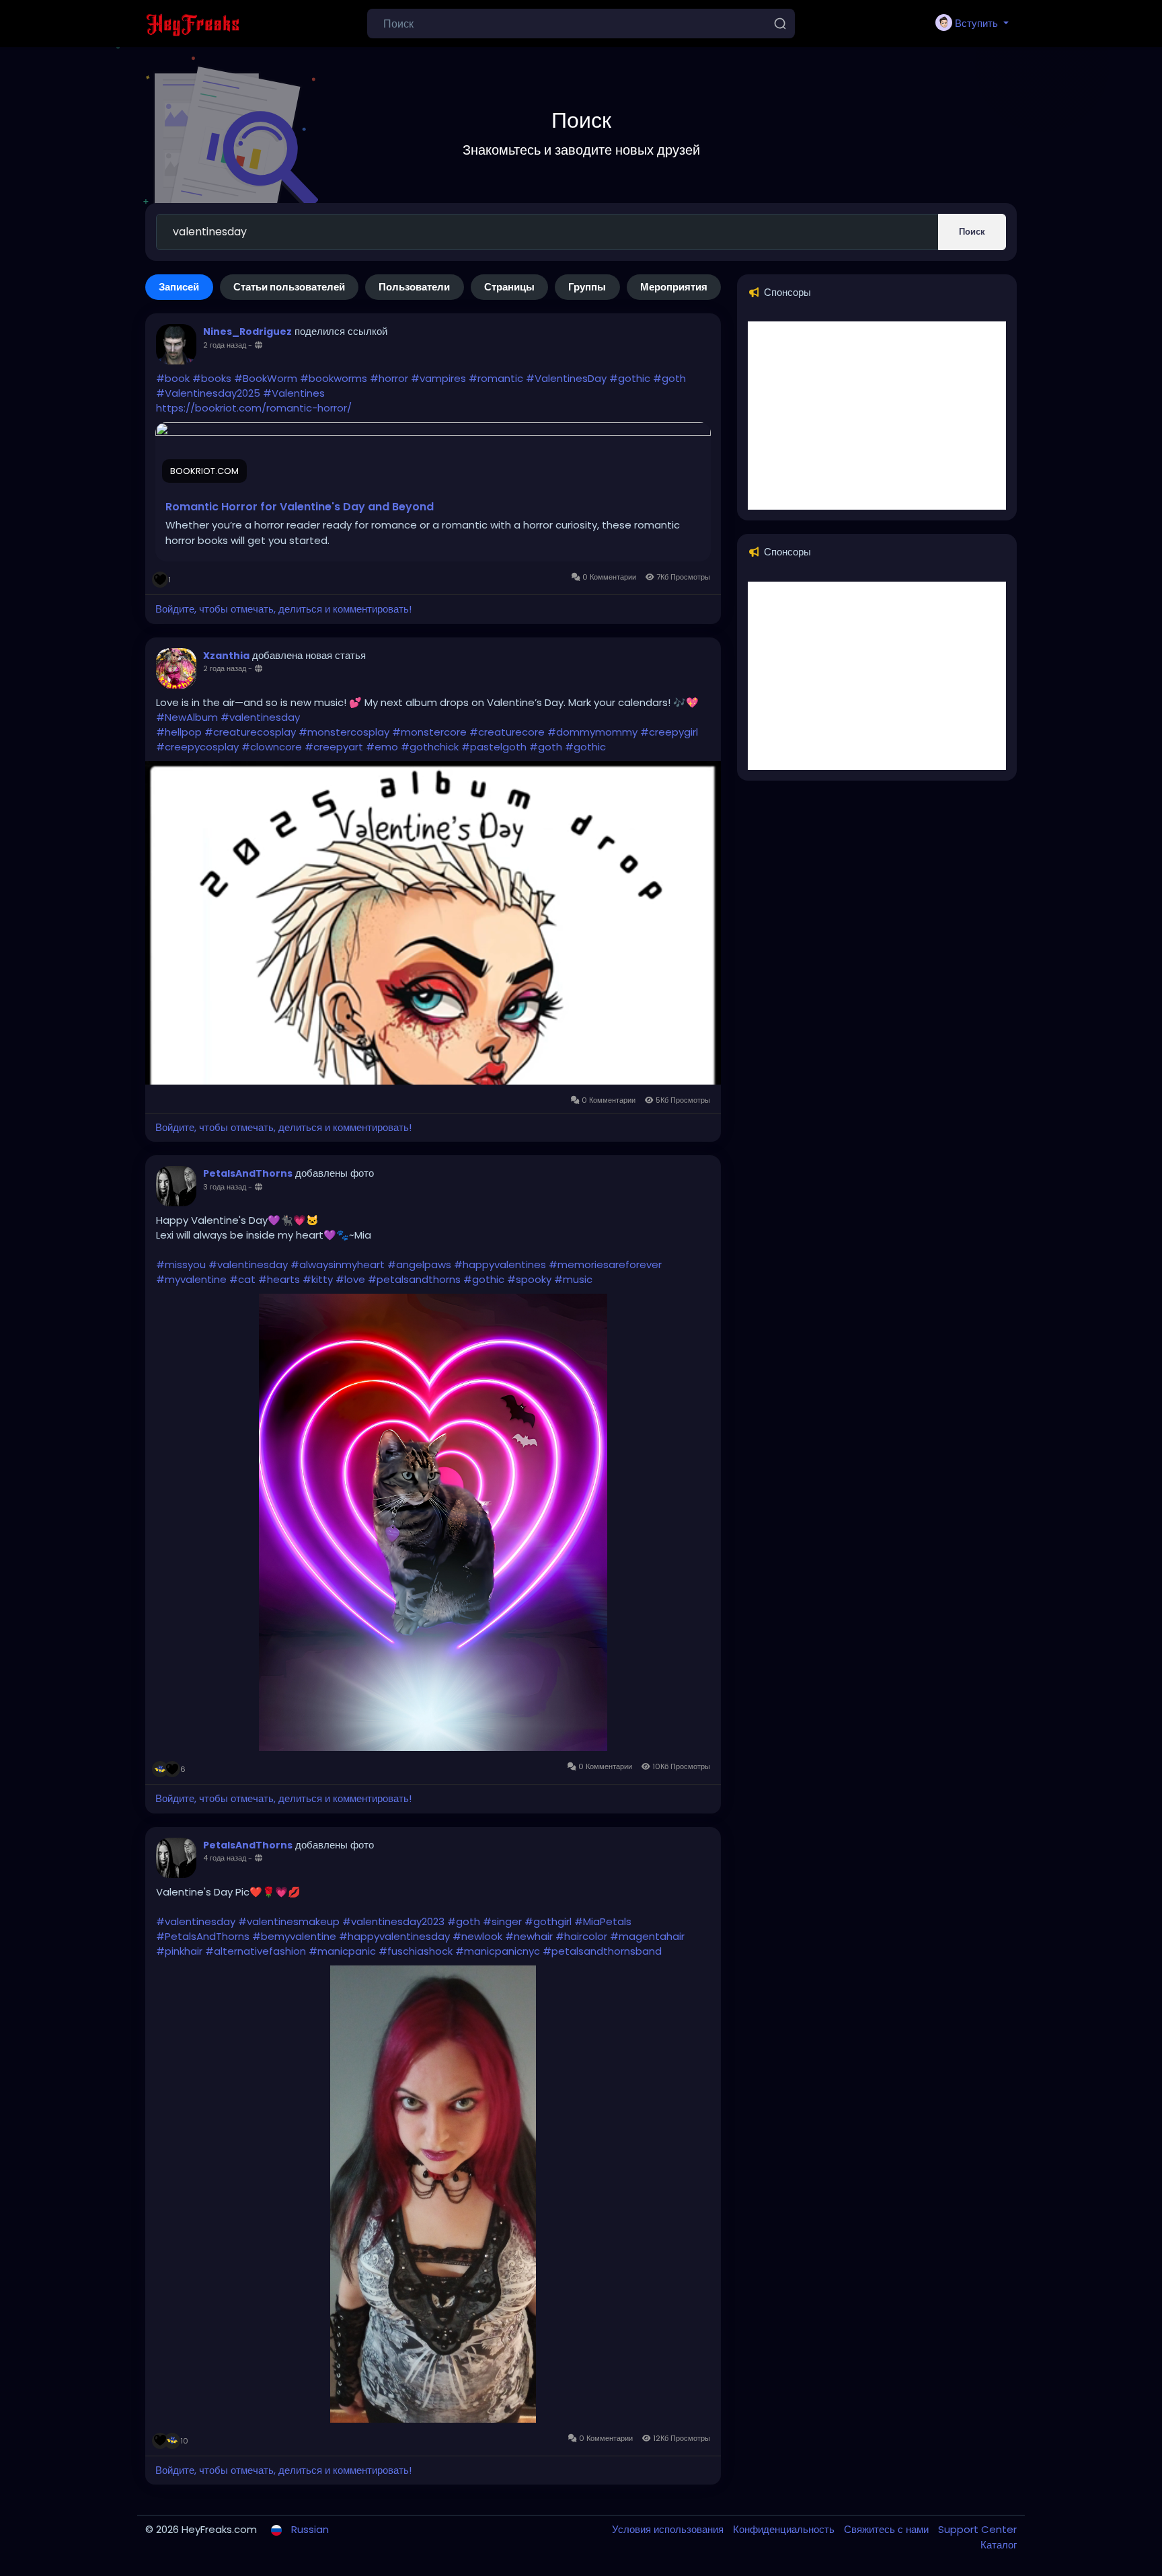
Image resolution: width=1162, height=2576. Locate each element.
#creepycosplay (197, 747)
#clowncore (272, 747)
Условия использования (669, 2529)
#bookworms (334, 378)
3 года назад (225, 1187)
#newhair (529, 1936)
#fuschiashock (416, 1951)
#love (350, 1279)
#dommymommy (592, 732)
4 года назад (225, 1858)
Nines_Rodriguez (247, 331)
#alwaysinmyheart (338, 1264)
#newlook (477, 1936)
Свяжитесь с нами (888, 2529)
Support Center (977, 2529)
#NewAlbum (187, 717)
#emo (382, 747)
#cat (242, 1279)
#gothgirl (548, 1921)
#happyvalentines (500, 1264)
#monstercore (429, 732)
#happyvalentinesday (394, 1936)
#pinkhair (179, 1951)
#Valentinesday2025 (208, 393)
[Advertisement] (877, 416)
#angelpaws (419, 1264)
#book (173, 378)
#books (212, 378)
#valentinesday (260, 717)
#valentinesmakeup (289, 1921)
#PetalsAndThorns (203, 1936)
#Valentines (294, 393)
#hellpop (179, 732)
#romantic (496, 378)
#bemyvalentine (294, 1936)
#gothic (630, 378)
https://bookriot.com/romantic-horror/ (254, 408)
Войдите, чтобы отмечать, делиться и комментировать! (283, 609)
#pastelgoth (494, 747)
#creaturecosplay (250, 732)
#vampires (438, 378)
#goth (669, 378)
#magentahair (647, 1936)
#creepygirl (669, 732)
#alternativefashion (256, 1951)
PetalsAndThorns (248, 1173)
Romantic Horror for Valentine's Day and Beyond (300, 507)
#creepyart (334, 747)
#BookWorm (266, 378)
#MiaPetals (603, 1921)
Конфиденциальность (785, 2529)
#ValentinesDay (566, 378)
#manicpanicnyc (498, 1951)
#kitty (318, 1279)
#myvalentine (191, 1279)
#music (573, 1279)
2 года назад (225, 345)
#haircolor (581, 1936)
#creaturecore (507, 732)
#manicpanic (342, 1951)
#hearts (279, 1279)
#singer (502, 1921)
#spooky (529, 1279)
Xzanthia (226, 656)
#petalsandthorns (414, 1279)
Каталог (999, 2545)
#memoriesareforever (605, 1264)
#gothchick (430, 747)
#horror (389, 378)
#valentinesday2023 (393, 1921)
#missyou (181, 1264)
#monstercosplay (344, 732)
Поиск (972, 232)
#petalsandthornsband (602, 1951)
